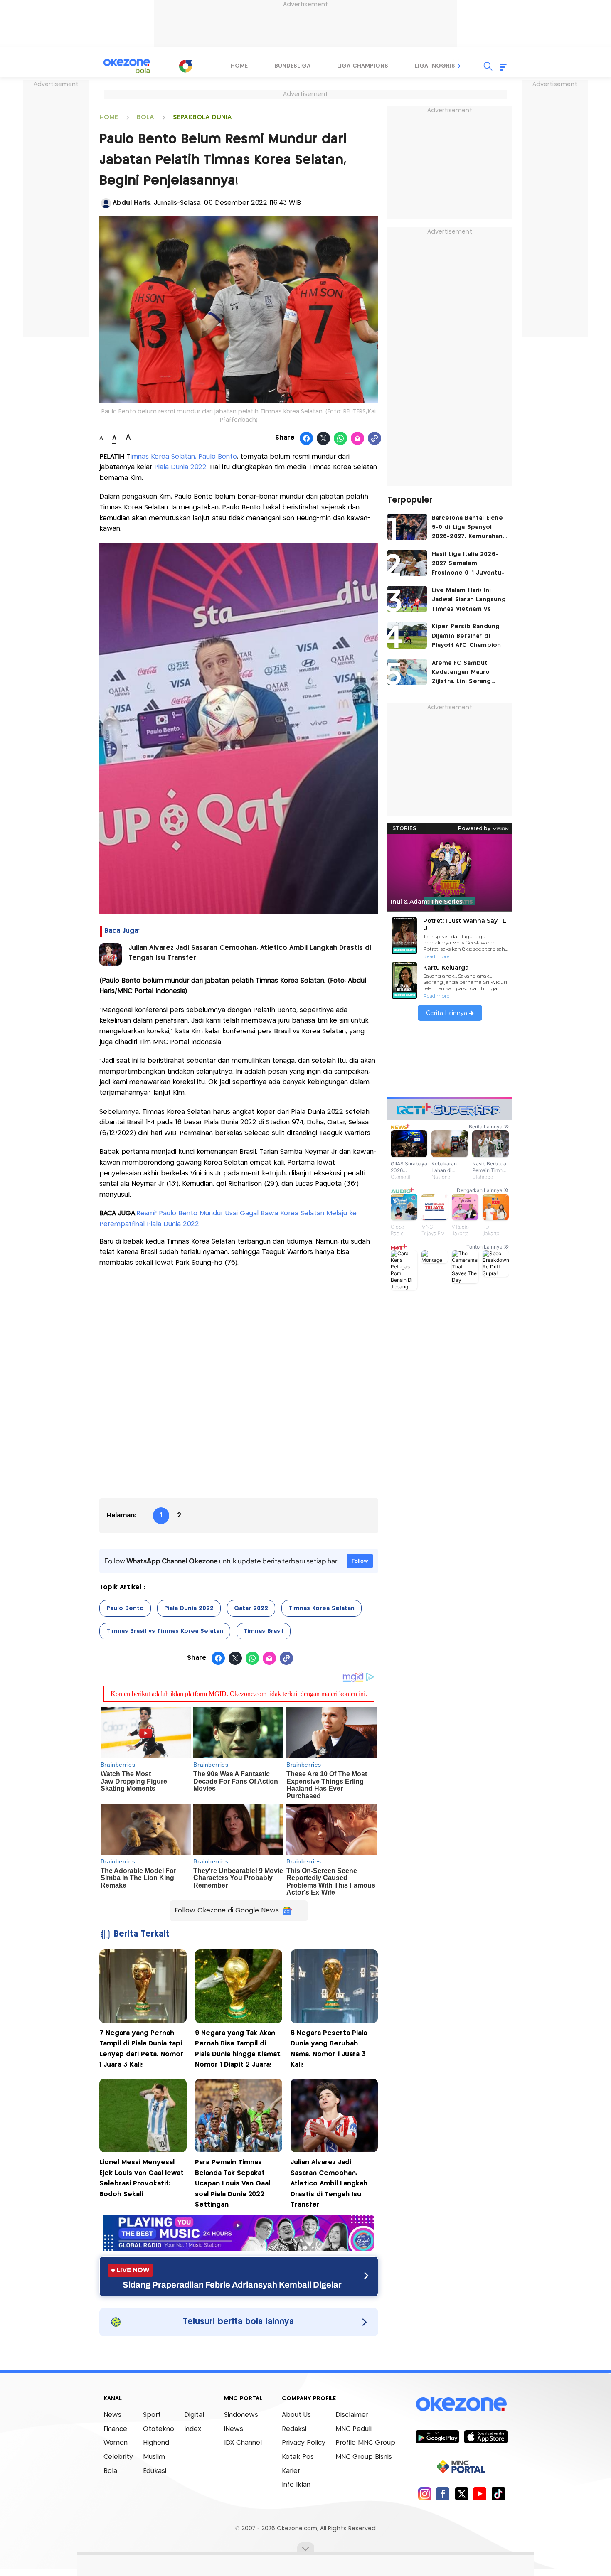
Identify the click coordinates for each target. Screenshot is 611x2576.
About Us (296, 2415)
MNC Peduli (354, 2429)
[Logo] (185, 66)
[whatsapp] (341, 439)
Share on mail (358, 439)
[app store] (486, 2436)
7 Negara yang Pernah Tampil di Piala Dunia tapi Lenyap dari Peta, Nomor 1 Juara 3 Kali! (141, 2049)
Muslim (154, 2457)
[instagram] (425, 2494)
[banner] (239, 2248)
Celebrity (118, 2457)
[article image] (407, 527)
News (112, 2415)
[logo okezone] (461, 2404)
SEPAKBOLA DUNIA (202, 117)
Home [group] (239, 66)
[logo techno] (127, 66)
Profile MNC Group (365, 2443)
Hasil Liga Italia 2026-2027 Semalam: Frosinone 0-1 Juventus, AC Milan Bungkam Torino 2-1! (469, 564)
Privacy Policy (304, 2443)
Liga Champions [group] (363, 66)
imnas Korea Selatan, (163, 457)
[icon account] (106, 203)
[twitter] (462, 2494)
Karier (291, 2471)
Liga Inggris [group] (435, 66)
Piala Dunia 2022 (180, 467)
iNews (234, 2429)
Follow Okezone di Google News (227, 1911)
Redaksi (294, 2429)
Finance (115, 2429)
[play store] (437, 2436)
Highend (156, 2443)
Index (193, 2429)
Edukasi (155, 2471)
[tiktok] (498, 2494)
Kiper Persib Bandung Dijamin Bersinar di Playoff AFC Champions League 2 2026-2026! (468, 637)
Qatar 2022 (251, 1608)
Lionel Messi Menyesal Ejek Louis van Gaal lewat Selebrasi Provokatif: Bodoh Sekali (142, 2178)
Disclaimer (352, 2415)
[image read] (111, 954)
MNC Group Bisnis (364, 2457)
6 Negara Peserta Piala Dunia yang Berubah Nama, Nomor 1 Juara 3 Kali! (329, 2049)
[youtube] (480, 2494)
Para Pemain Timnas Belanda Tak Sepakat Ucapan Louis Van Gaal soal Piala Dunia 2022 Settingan (233, 2184)
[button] (459, 66)
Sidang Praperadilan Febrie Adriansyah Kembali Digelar (232, 2285)
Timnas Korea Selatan (322, 1608)
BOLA (145, 117)
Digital (194, 2415)
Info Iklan (296, 2485)
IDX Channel (243, 2443)
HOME (109, 117)
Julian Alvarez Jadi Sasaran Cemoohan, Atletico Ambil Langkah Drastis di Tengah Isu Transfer (250, 953)
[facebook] (443, 2494)
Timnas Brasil (264, 1631)
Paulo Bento (218, 457)
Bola (110, 2471)
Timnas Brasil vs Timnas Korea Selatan (165, 1631)
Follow (360, 1561)
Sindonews (241, 2415)
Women (116, 2443)
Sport (152, 2415)
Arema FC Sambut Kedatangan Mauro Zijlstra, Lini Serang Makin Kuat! (462, 673)
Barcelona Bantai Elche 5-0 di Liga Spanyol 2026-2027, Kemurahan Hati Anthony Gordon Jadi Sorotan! (467, 528)
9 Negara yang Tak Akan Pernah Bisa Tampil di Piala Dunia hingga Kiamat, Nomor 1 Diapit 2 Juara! (238, 2049)
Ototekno (159, 2429)
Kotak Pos (298, 2457)
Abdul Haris (132, 203)
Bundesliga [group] (292, 66)
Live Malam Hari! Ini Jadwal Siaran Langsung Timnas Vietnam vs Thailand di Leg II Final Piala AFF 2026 (469, 601)
